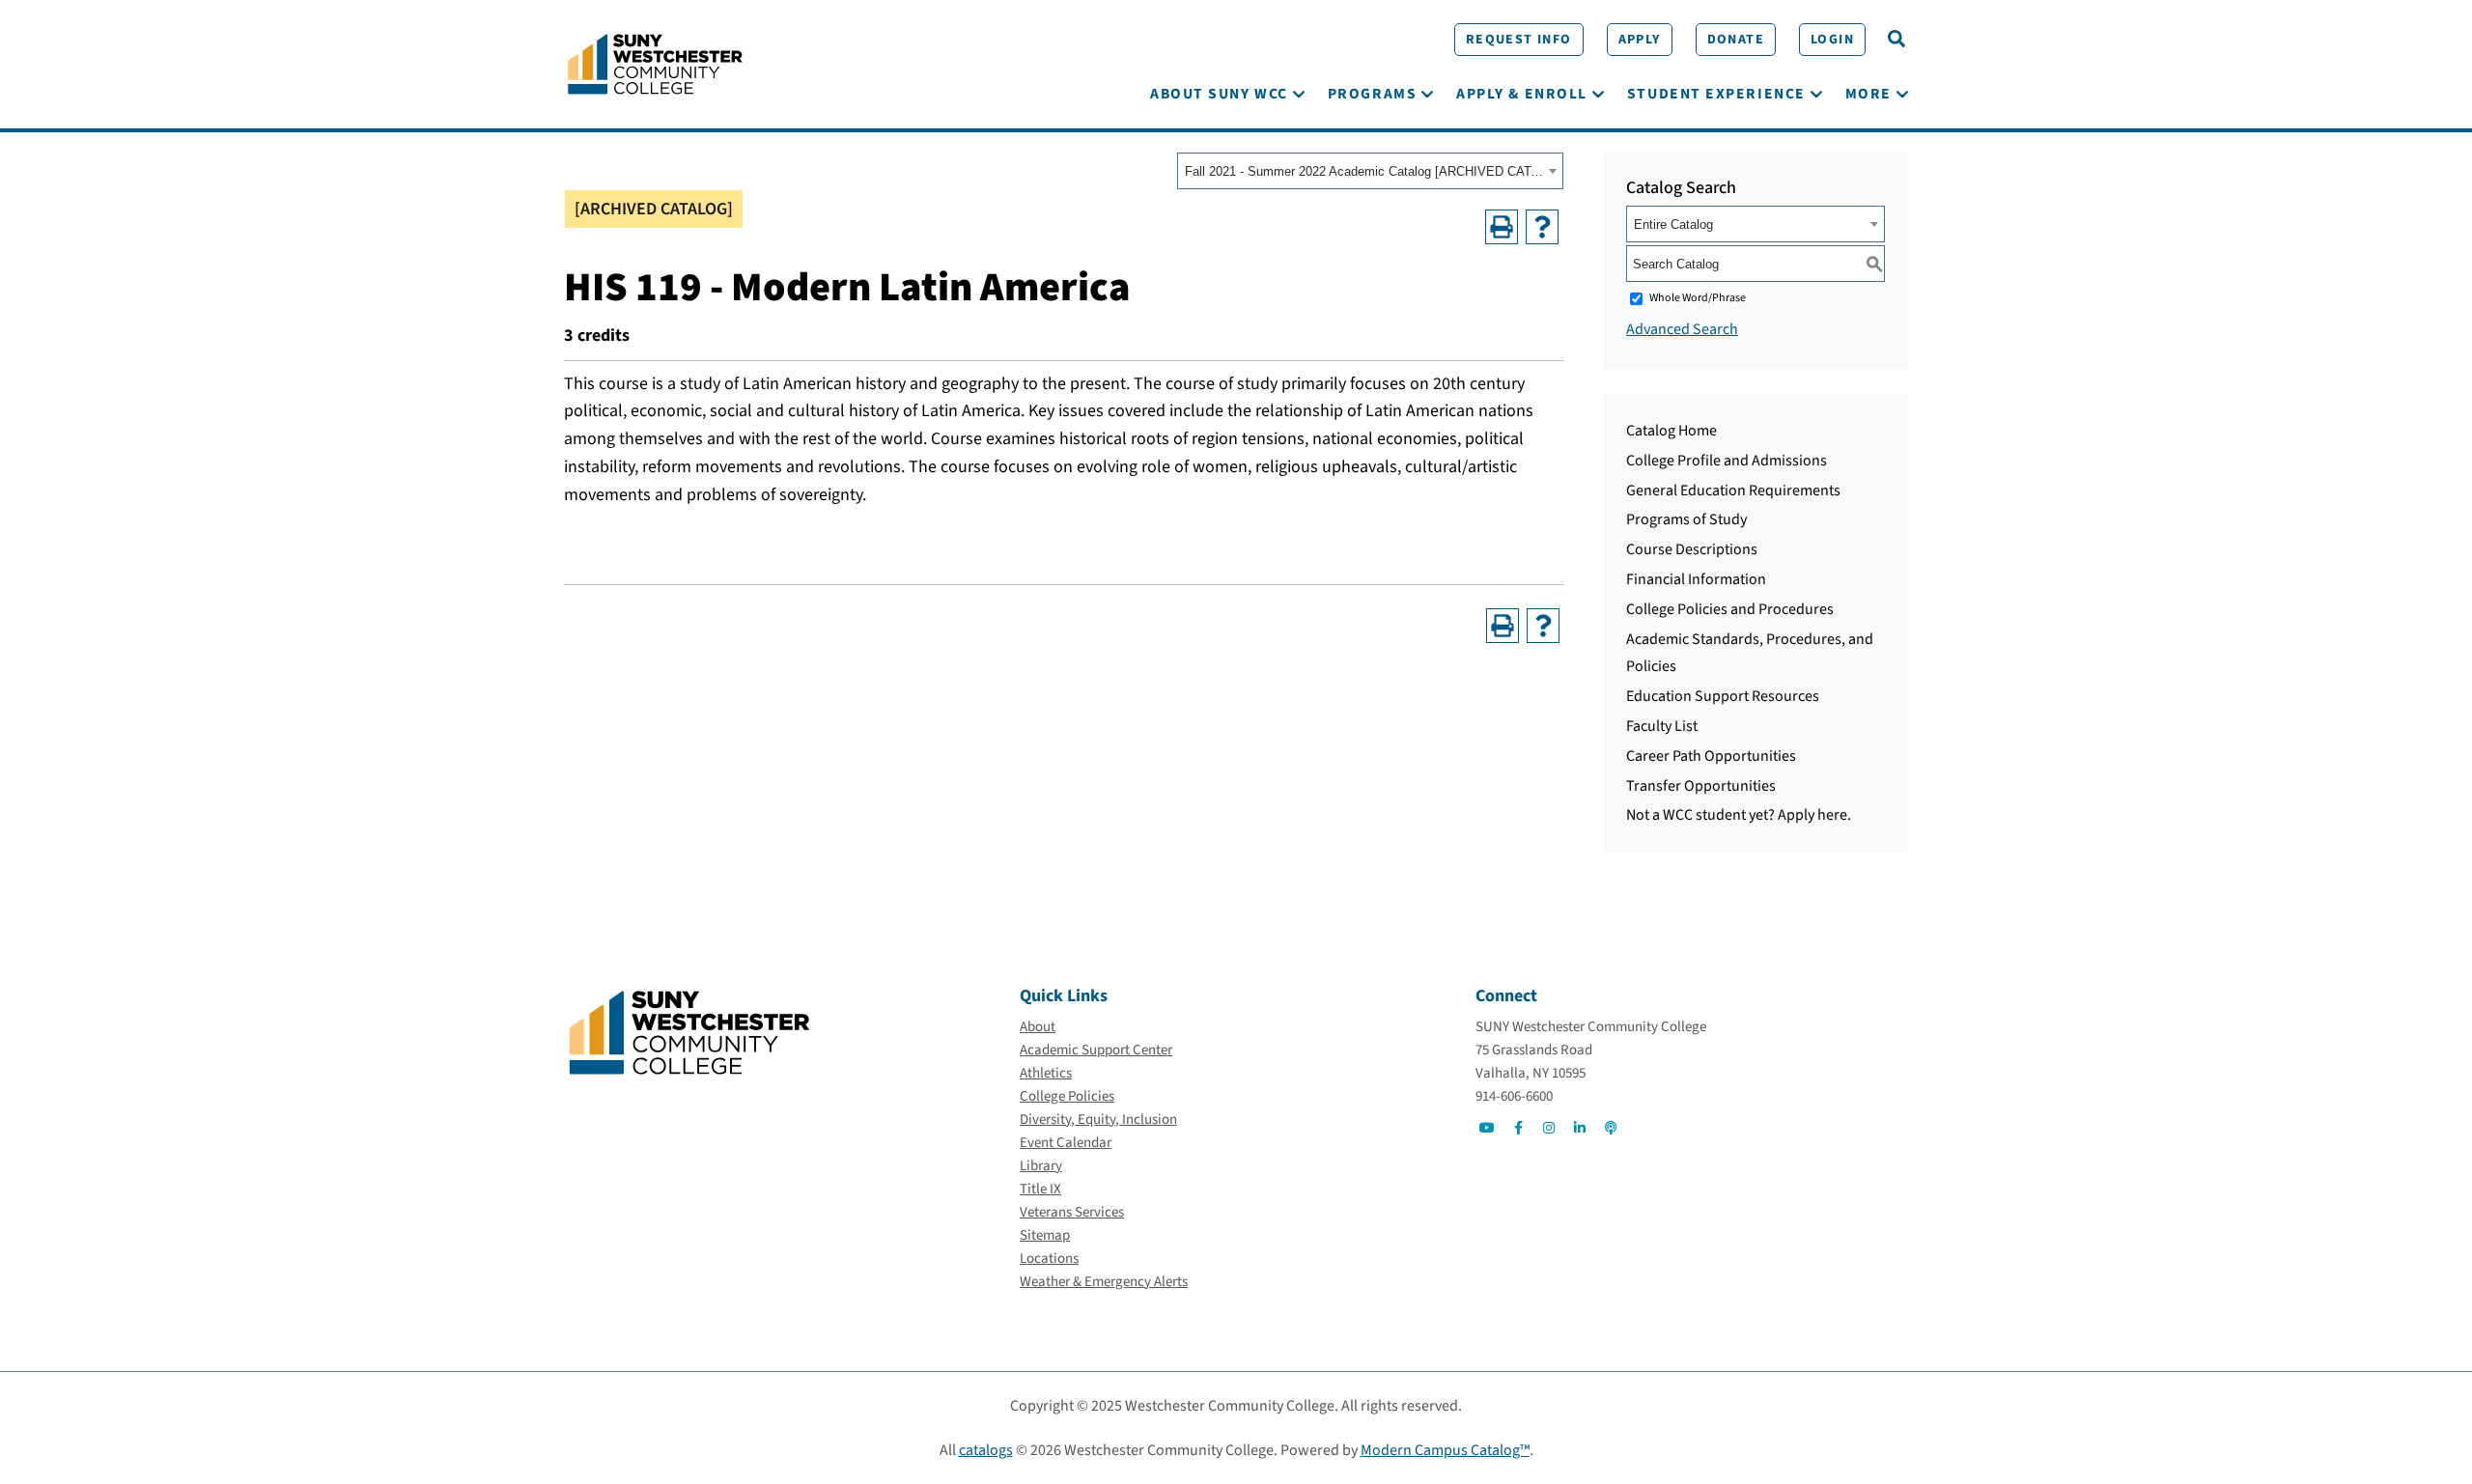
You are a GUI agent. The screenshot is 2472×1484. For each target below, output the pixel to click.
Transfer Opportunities (1701, 786)
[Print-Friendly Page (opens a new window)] (1502, 227)
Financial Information (1696, 579)
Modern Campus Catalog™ (1445, 1450)
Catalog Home (1671, 431)
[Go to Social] (1487, 1128)
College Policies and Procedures (1730, 609)
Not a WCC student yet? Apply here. (1739, 815)
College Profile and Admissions (1727, 461)
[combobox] (1370, 171)
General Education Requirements (1733, 490)
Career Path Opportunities (1711, 756)
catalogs (986, 1450)
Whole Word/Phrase (1698, 298)
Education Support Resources (1723, 696)
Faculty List (1662, 726)
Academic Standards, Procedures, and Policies (1750, 653)
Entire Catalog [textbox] (1673, 224)
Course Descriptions (1692, 549)
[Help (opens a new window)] (1542, 227)
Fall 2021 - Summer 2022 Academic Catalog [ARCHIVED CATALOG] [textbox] (1364, 171)
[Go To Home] (655, 63)
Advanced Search (1682, 329)
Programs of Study (1686, 519)
